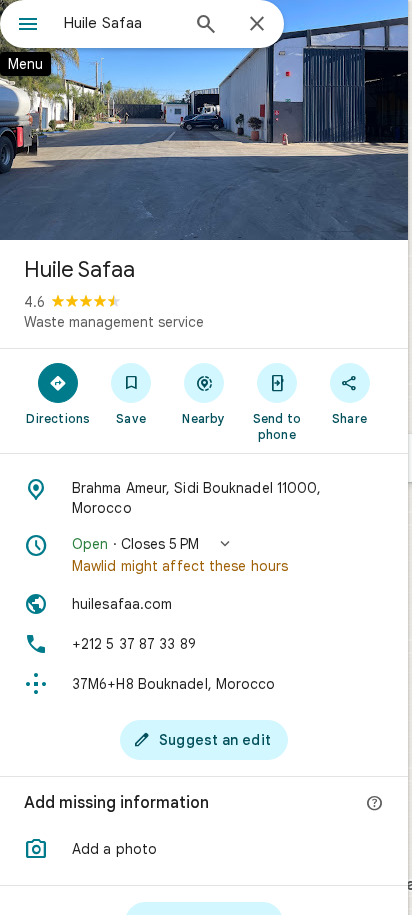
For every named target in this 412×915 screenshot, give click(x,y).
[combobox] (121, 23)
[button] (204, 555)
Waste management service (114, 322)
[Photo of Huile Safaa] (204, 120)
